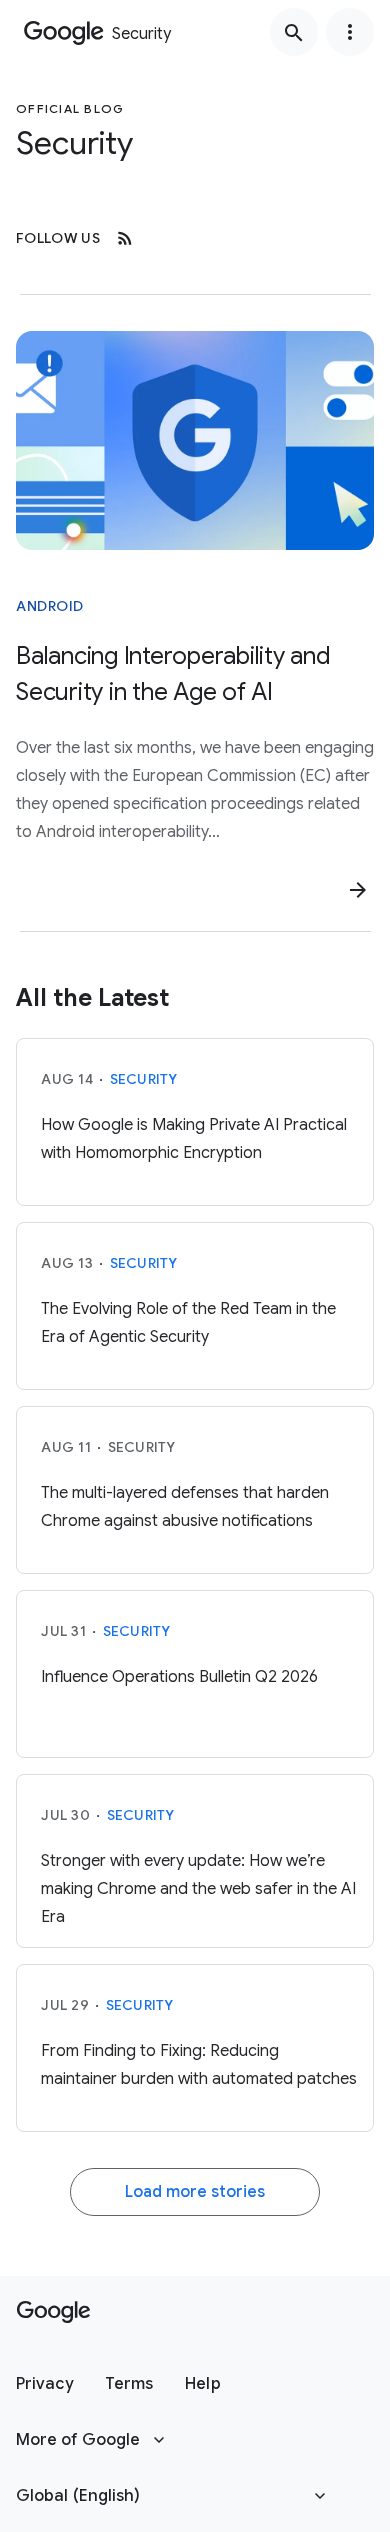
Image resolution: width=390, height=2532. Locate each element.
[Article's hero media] (195, 440)
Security (144, 1079)
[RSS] (125, 238)
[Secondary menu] (350, 32)
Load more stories (195, 2192)
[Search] (294, 32)
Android (50, 606)
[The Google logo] (53, 2312)
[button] (44, 2384)
